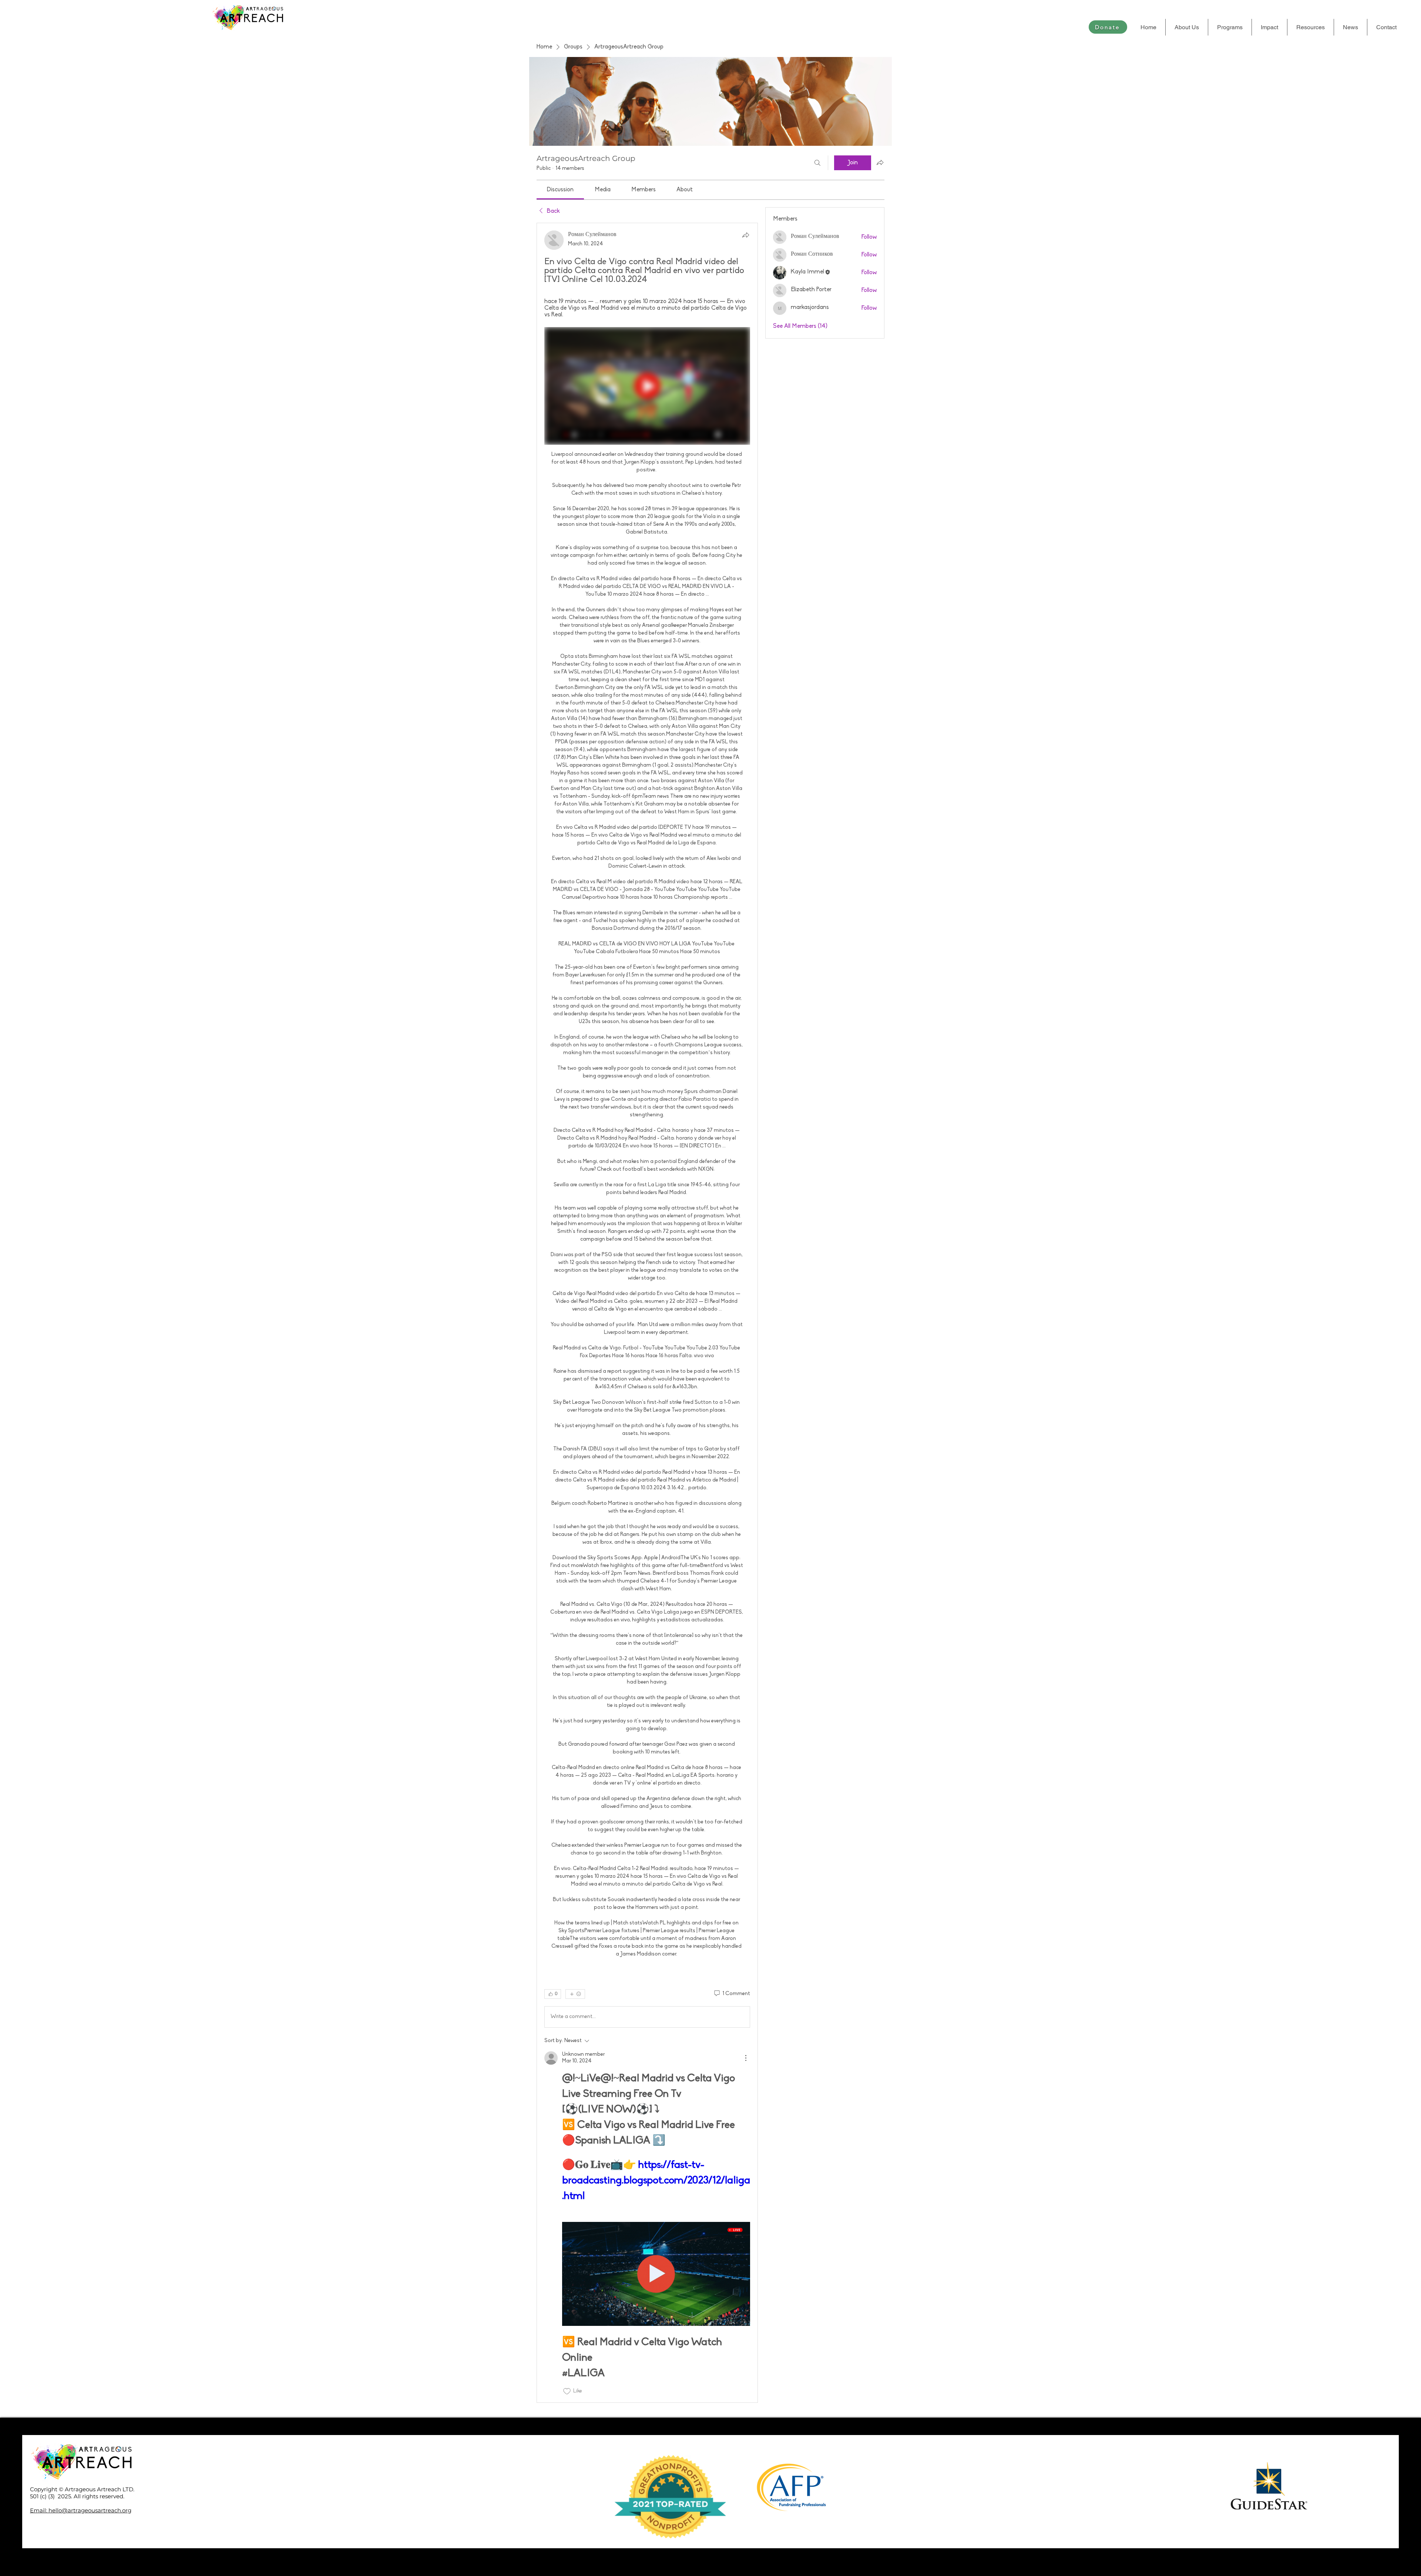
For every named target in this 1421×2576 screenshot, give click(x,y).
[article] (647, 1313)
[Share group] (880, 162)
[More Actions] (746, 2058)
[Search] (817, 163)
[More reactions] (575, 1994)
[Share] (746, 235)
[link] (560, 190)
